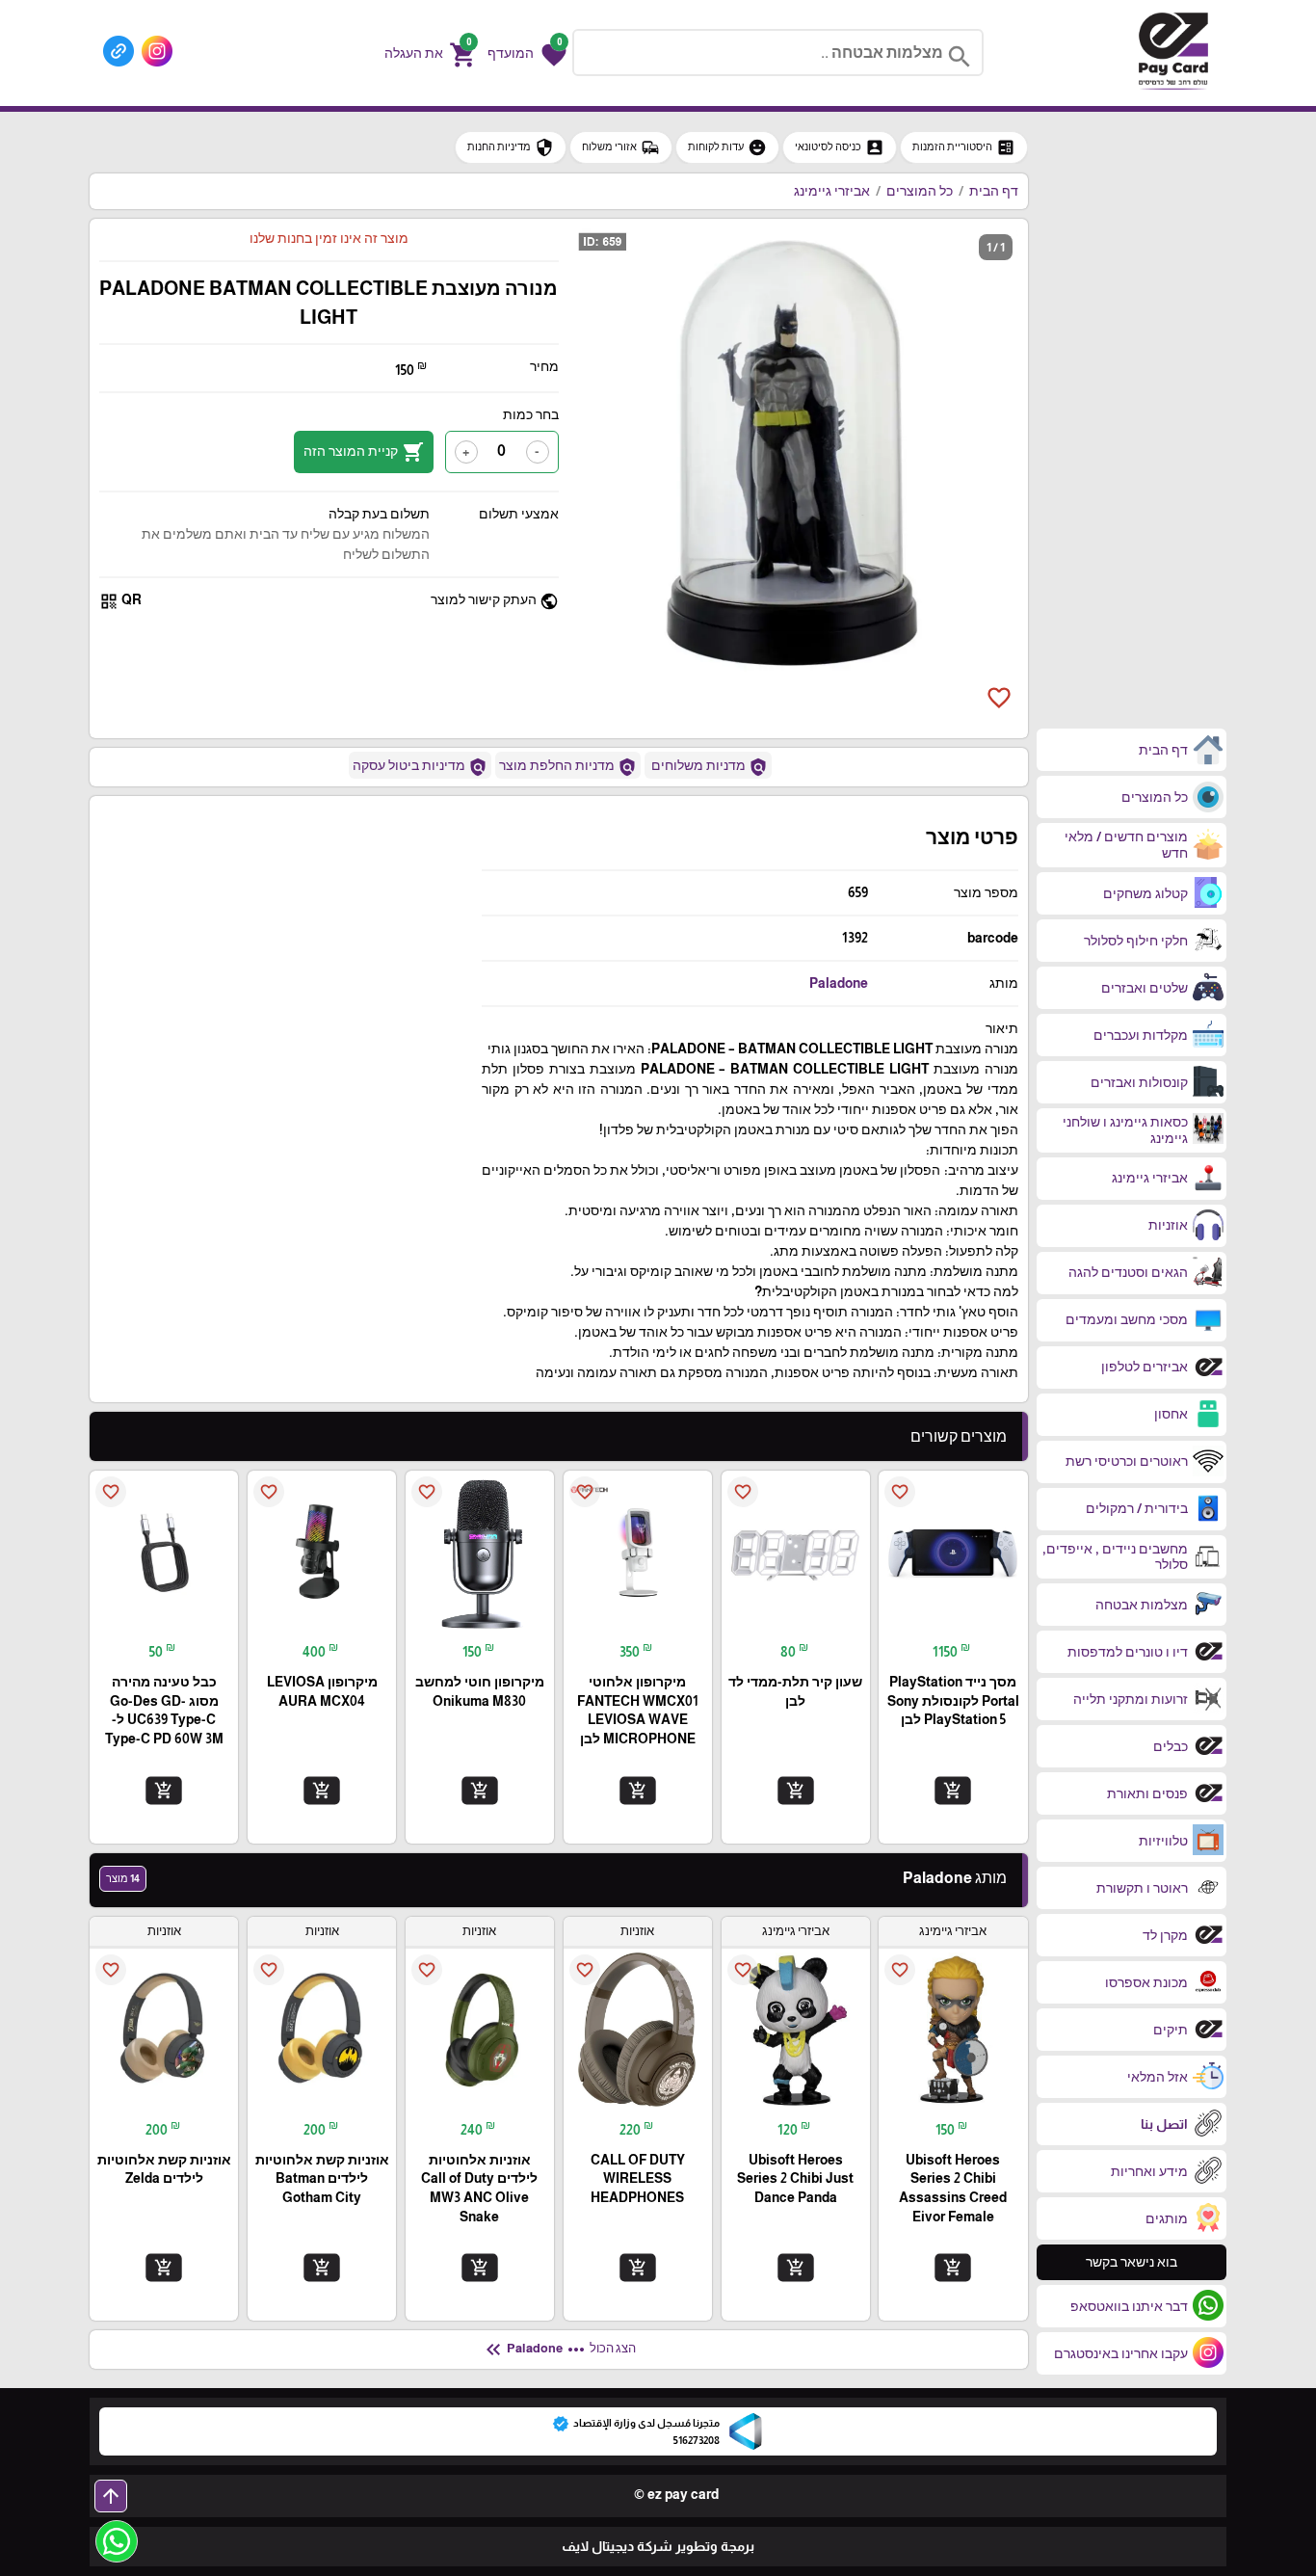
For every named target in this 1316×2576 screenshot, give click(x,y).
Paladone (839, 983)
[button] (527, 53)
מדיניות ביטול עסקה (420, 767)
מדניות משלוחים (708, 767)
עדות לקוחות (727, 147)
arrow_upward (111, 2496)
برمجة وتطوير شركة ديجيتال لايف (658, 2546)
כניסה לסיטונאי (840, 147)
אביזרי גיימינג (832, 191)
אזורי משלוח (621, 147)
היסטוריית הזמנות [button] (964, 147)
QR (120, 601)
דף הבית (994, 191)
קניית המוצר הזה (364, 452)
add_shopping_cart (953, 1790)
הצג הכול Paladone (559, 2350)
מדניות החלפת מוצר (568, 767)
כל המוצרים (920, 191)
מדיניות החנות (511, 147)
